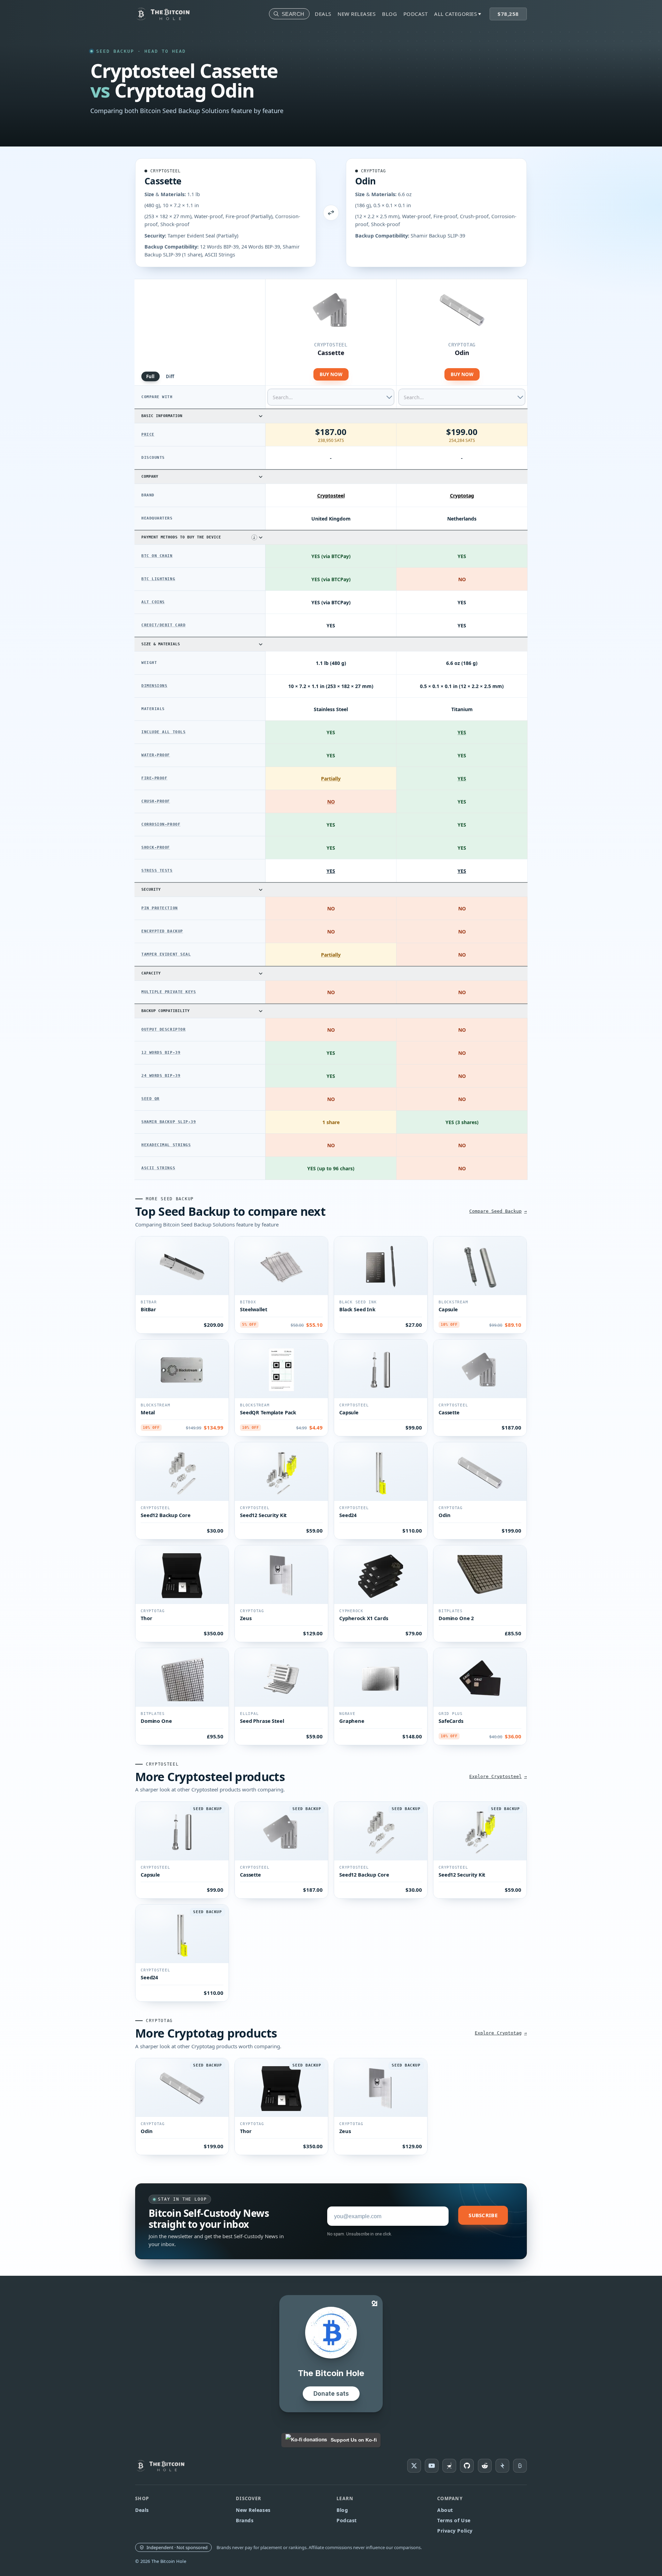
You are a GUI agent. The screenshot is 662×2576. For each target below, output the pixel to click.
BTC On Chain (157, 556)
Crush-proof (156, 801)
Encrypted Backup (162, 931)
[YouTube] (432, 2466)
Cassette (163, 181)
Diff (170, 376)
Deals (323, 14)
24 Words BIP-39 (161, 1076)
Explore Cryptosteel (495, 1776)
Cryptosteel (165, 171)
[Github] (467, 2466)
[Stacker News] (502, 2466)
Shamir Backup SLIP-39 (169, 1122)
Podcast (416, 14)
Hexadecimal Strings (166, 1145)
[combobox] (331, 397)
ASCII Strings (158, 1168)
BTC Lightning (158, 579)
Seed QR (151, 1099)
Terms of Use (454, 2520)
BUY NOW (331, 374)
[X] (414, 2466)
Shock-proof (156, 847)
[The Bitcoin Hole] (163, 2466)
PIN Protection (160, 908)
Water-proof (156, 755)
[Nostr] (449, 2466)
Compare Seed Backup (495, 1211)
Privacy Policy (455, 2531)
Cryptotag (373, 171)
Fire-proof (154, 778)
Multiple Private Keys (169, 992)
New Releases (357, 14)
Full (151, 376)
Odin (365, 181)
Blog (389, 14)
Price (148, 435)
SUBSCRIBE (483, 2215)
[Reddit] (485, 2466)
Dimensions (154, 686)
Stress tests (157, 871)
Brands (245, 2520)
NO (331, 802)
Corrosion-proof (161, 824)
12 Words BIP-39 (161, 1053)
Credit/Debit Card (163, 625)
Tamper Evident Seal (166, 954)
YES (331, 871)
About (445, 2510)
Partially (331, 779)
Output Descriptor (163, 1029)
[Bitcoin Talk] (520, 2466)
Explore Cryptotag (498, 2033)
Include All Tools (163, 732)
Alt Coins (153, 602)
